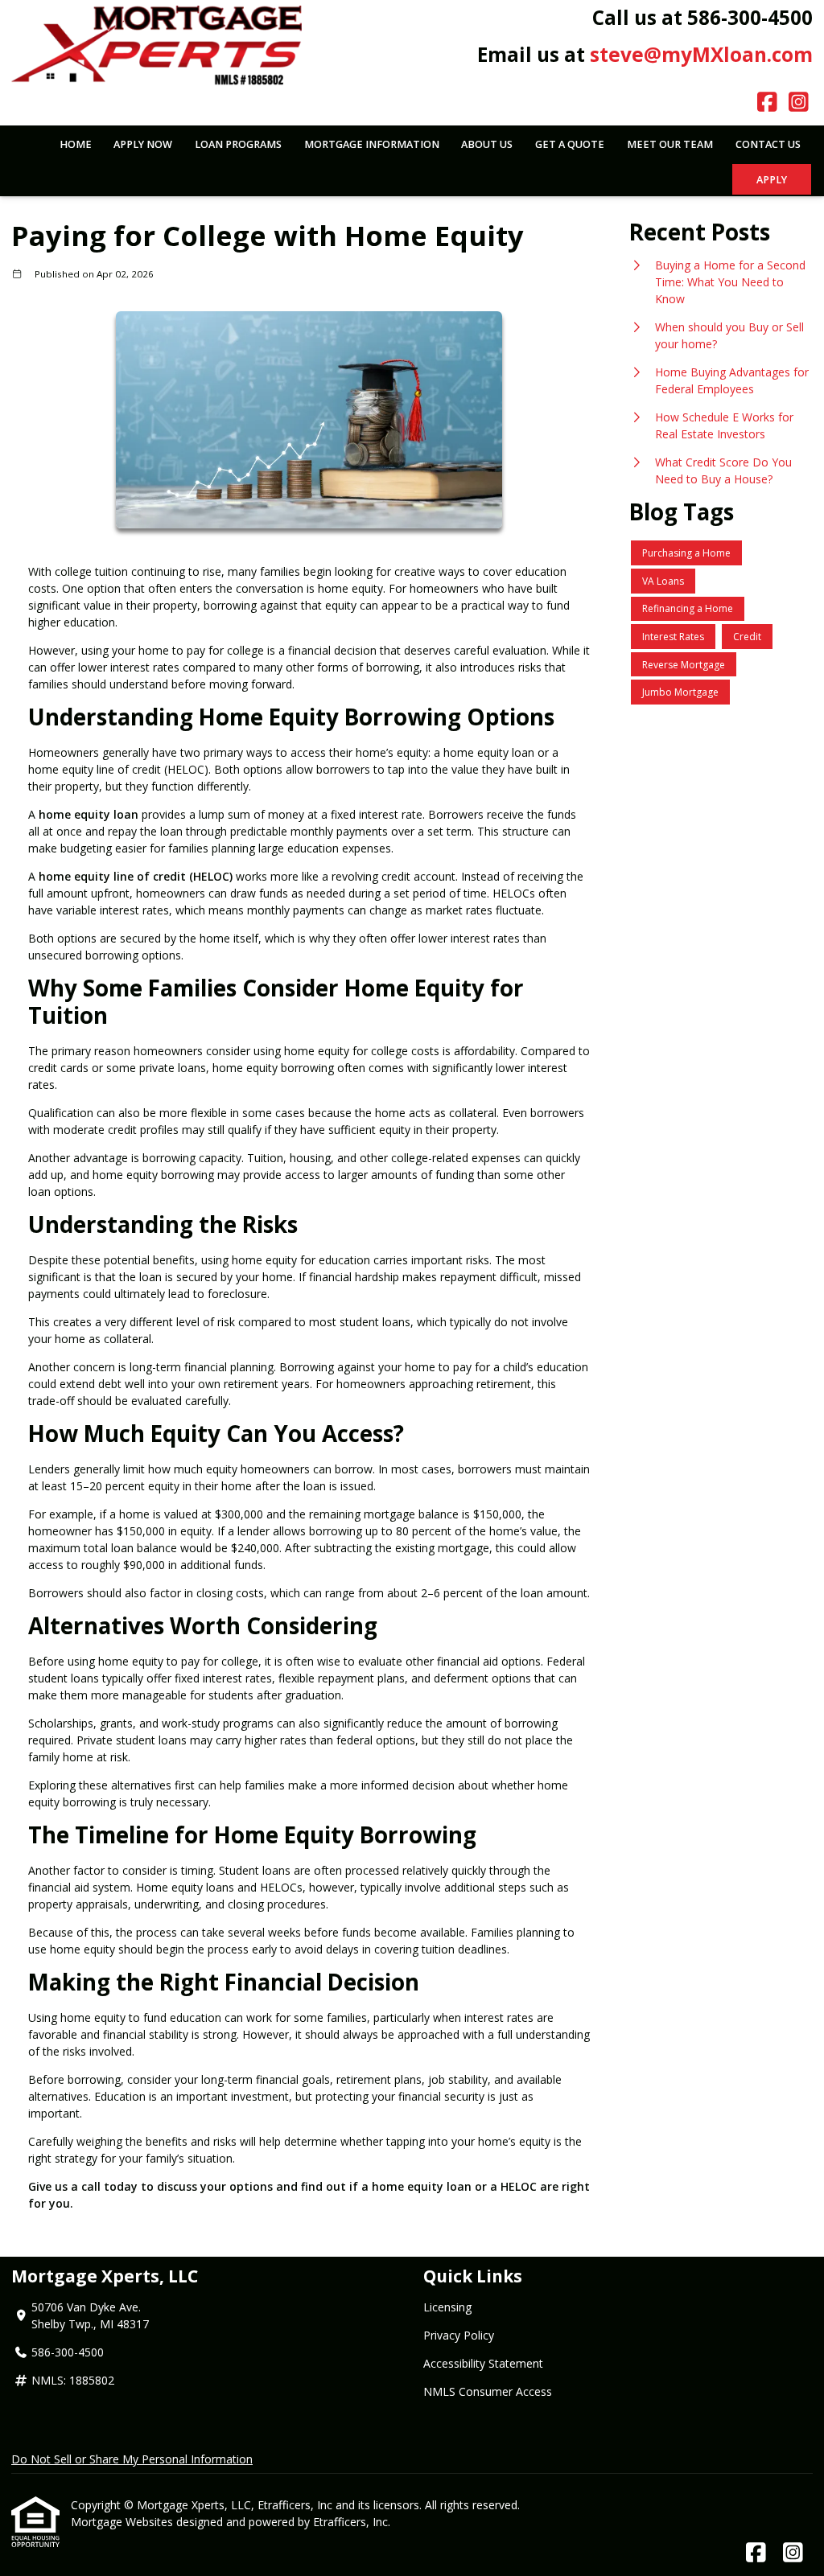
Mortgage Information (372, 144)
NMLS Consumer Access (488, 2391)
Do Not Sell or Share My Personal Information (132, 2459)
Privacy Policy (459, 2335)
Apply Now (143, 144)
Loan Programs (238, 144)
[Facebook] (767, 103)
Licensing (447, 2307)
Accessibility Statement (483, 2363)
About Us (487, 144)
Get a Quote (570, 144)
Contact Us (768, 144)
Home (76, 144)
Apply (772, 180)
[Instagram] (799, 103)
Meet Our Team (670, 144)
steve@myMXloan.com (701, 54)
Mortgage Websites (124, 2522)
